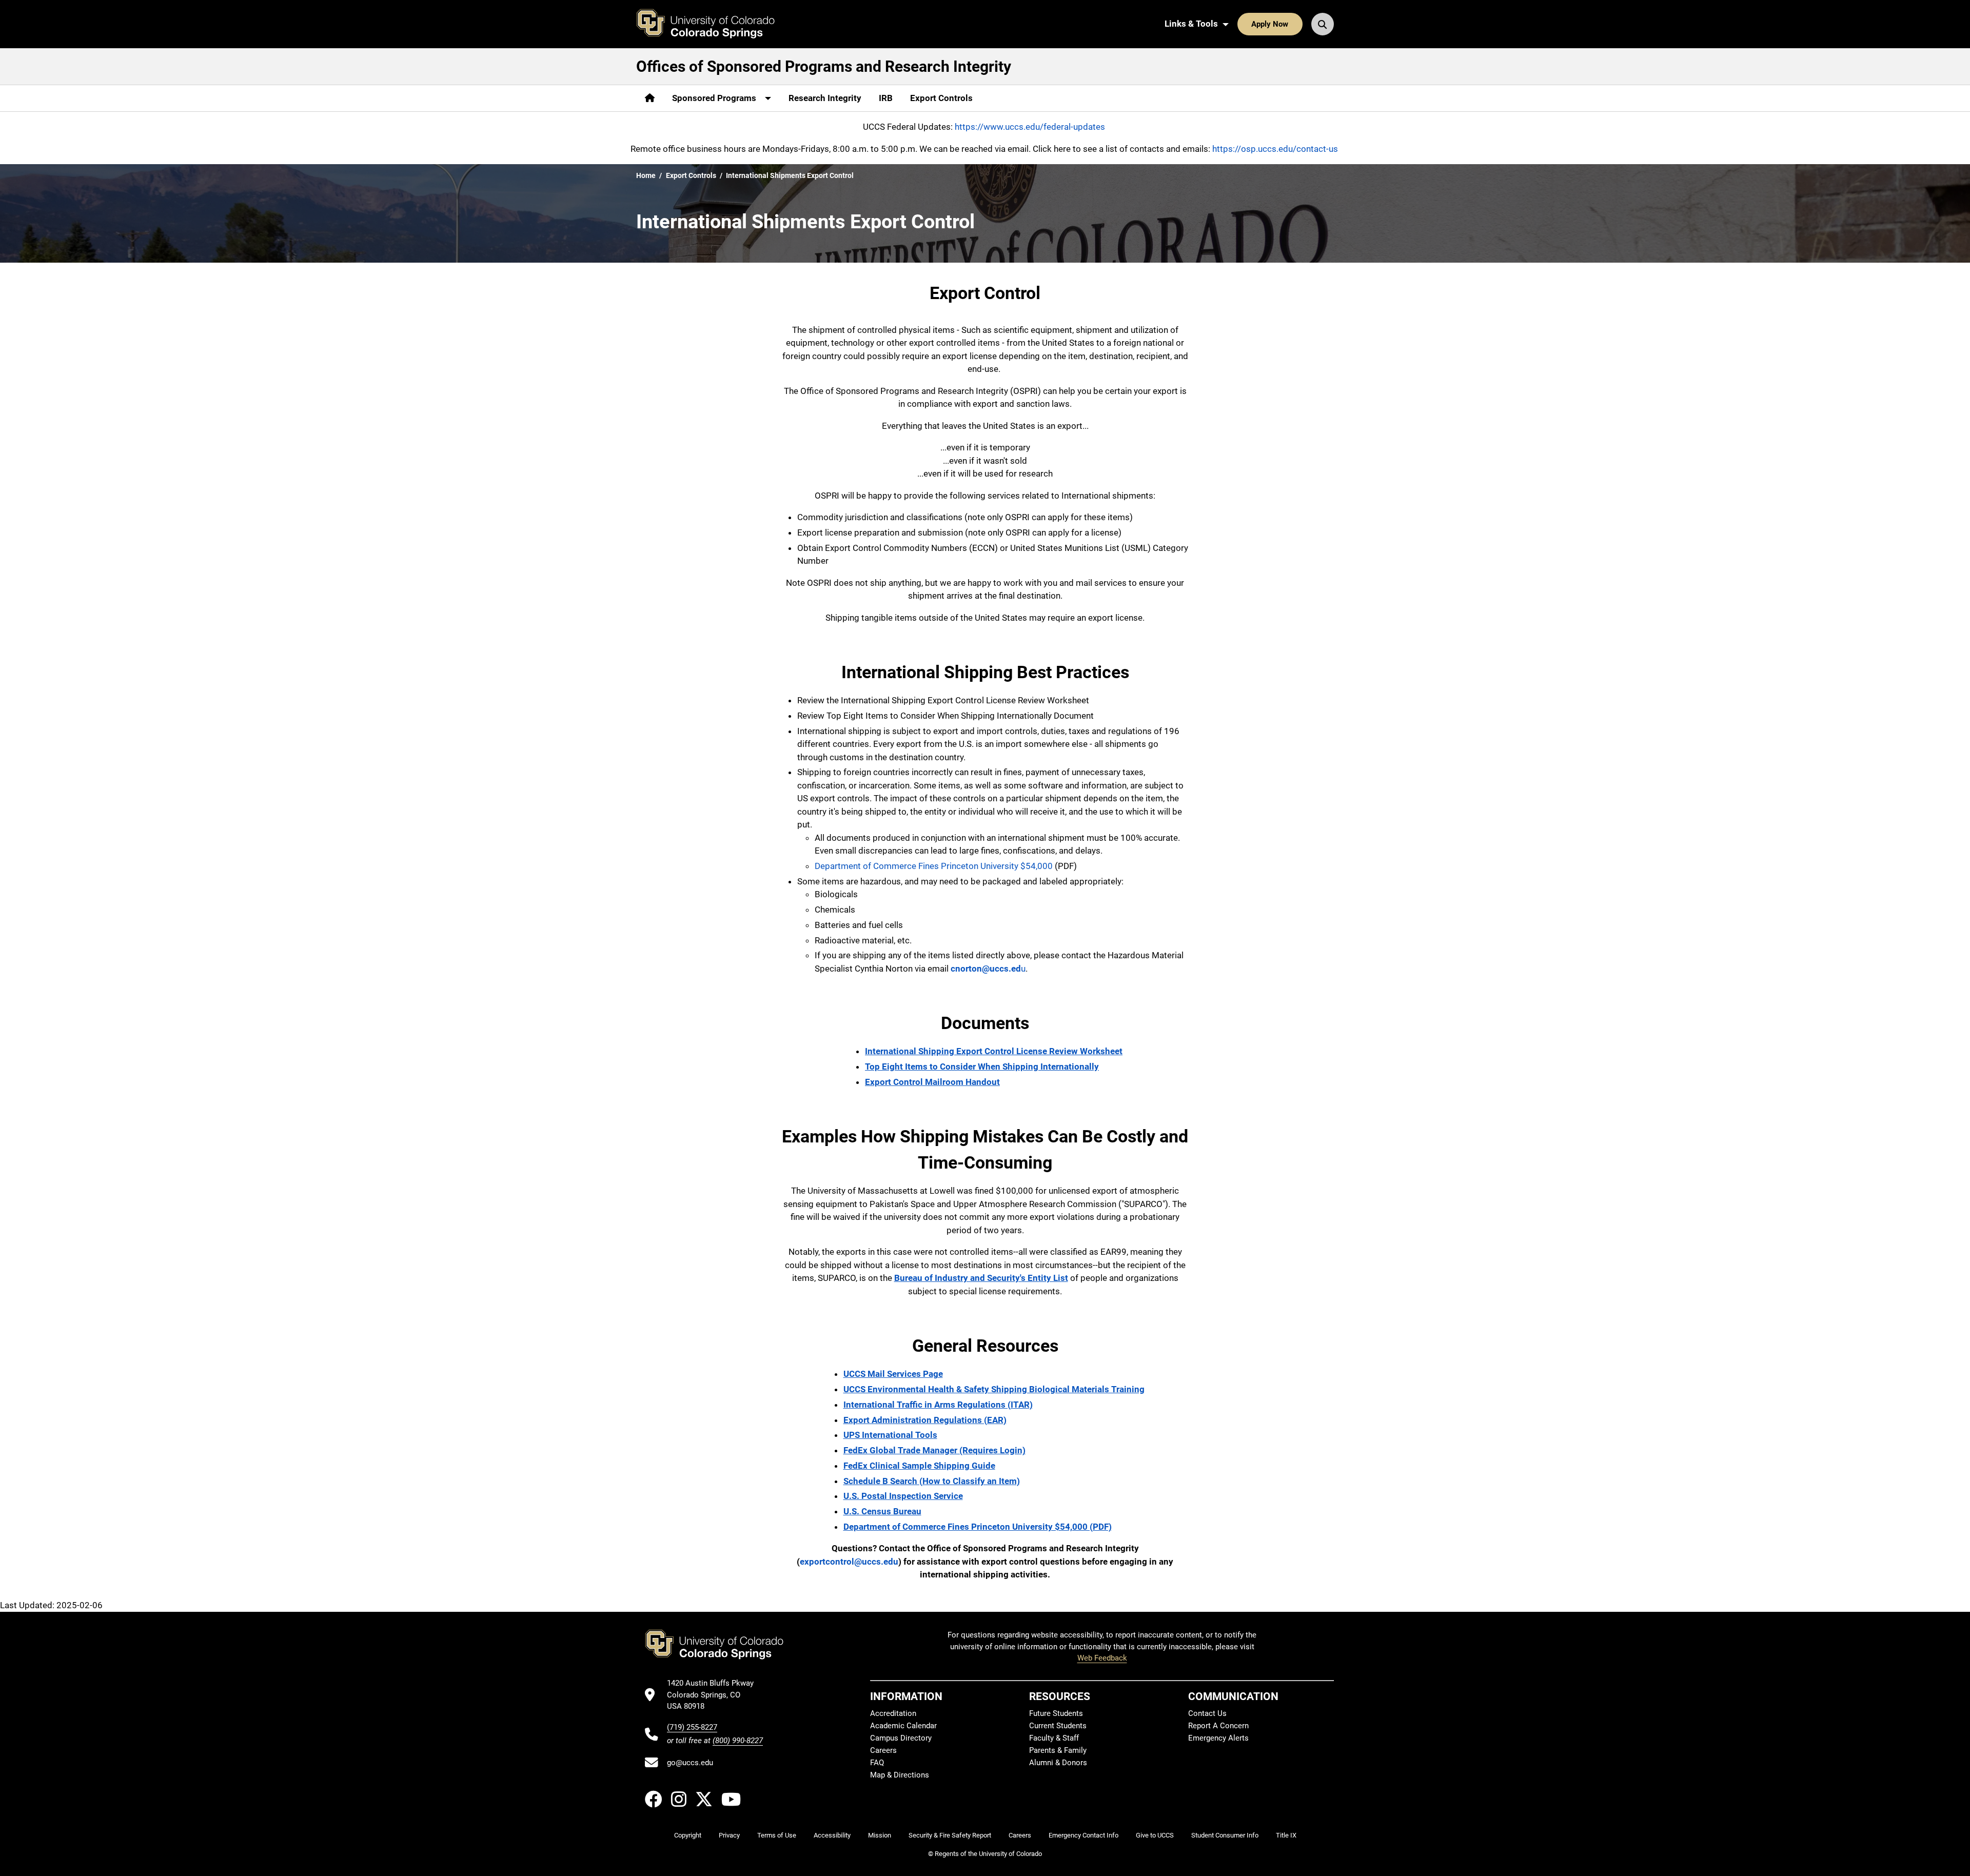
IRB (886, 98)
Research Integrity (825, 98)
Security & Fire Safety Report (950, 1835)
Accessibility (832, 1835)
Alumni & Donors (1058, 1763)
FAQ (877, 1763)
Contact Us (1207, 1713)
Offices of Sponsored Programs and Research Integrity (824, 66)
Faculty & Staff (1054, 1738)
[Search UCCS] (1323, 24)
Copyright (688, 1835)
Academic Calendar (903, 1726)
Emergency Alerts (1218, 1738)
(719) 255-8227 (692, 1727)
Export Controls (941, 98)
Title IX (1286, 1835)
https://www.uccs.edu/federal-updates (1030, 127)
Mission (880, 1835)
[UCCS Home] (713, 24)
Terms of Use (777, 1835)
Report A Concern (1218, 1726)
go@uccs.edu (690, 1763)
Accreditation (893, 1713)
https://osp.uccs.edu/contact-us (1275, 149)
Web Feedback (1102, 1658)
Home (646, 175)
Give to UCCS (1155, 1835)
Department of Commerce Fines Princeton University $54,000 (935, 866)
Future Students (1056, 1713)
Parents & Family (1058, 1750)
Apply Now (1270, 24)
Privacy (729, 1835)
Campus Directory (901, 1738)
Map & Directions (900, 1775)
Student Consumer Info (1225, 1835)
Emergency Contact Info (1083, 1835)
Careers (883, 1750)
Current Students (1058, 1726)
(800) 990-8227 (738, 1741)
